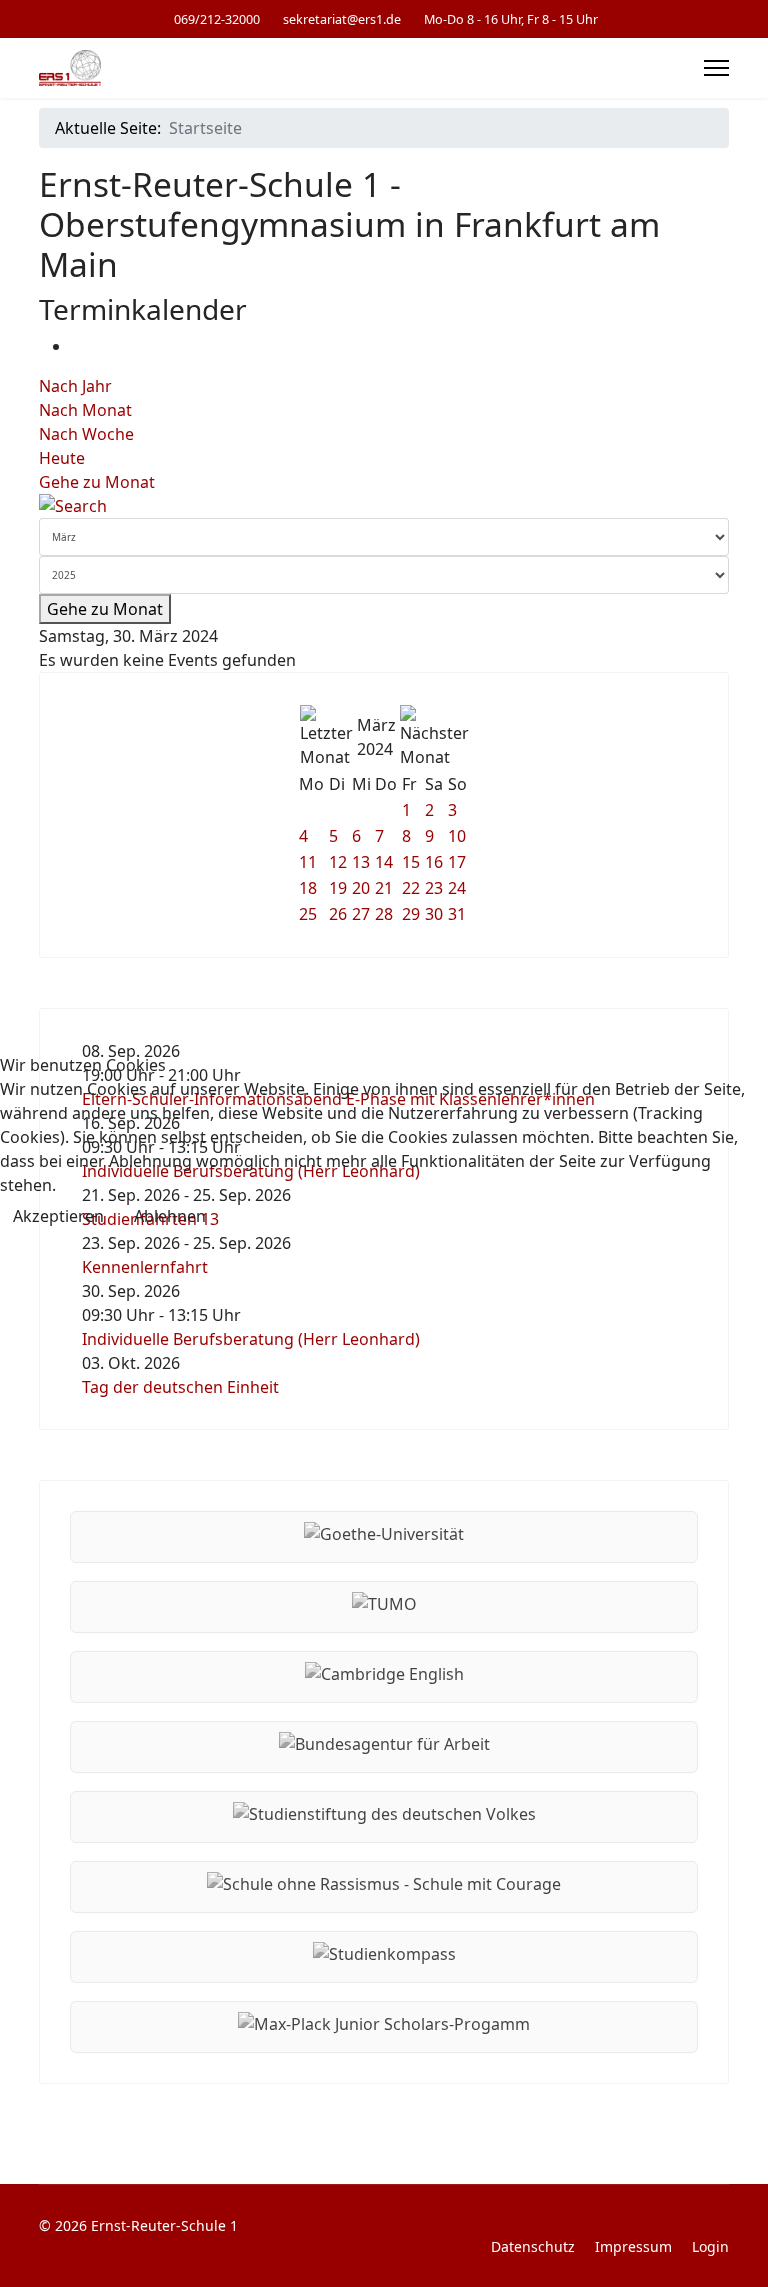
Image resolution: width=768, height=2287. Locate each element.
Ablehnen (170, 1216)
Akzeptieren (58, 1216)
